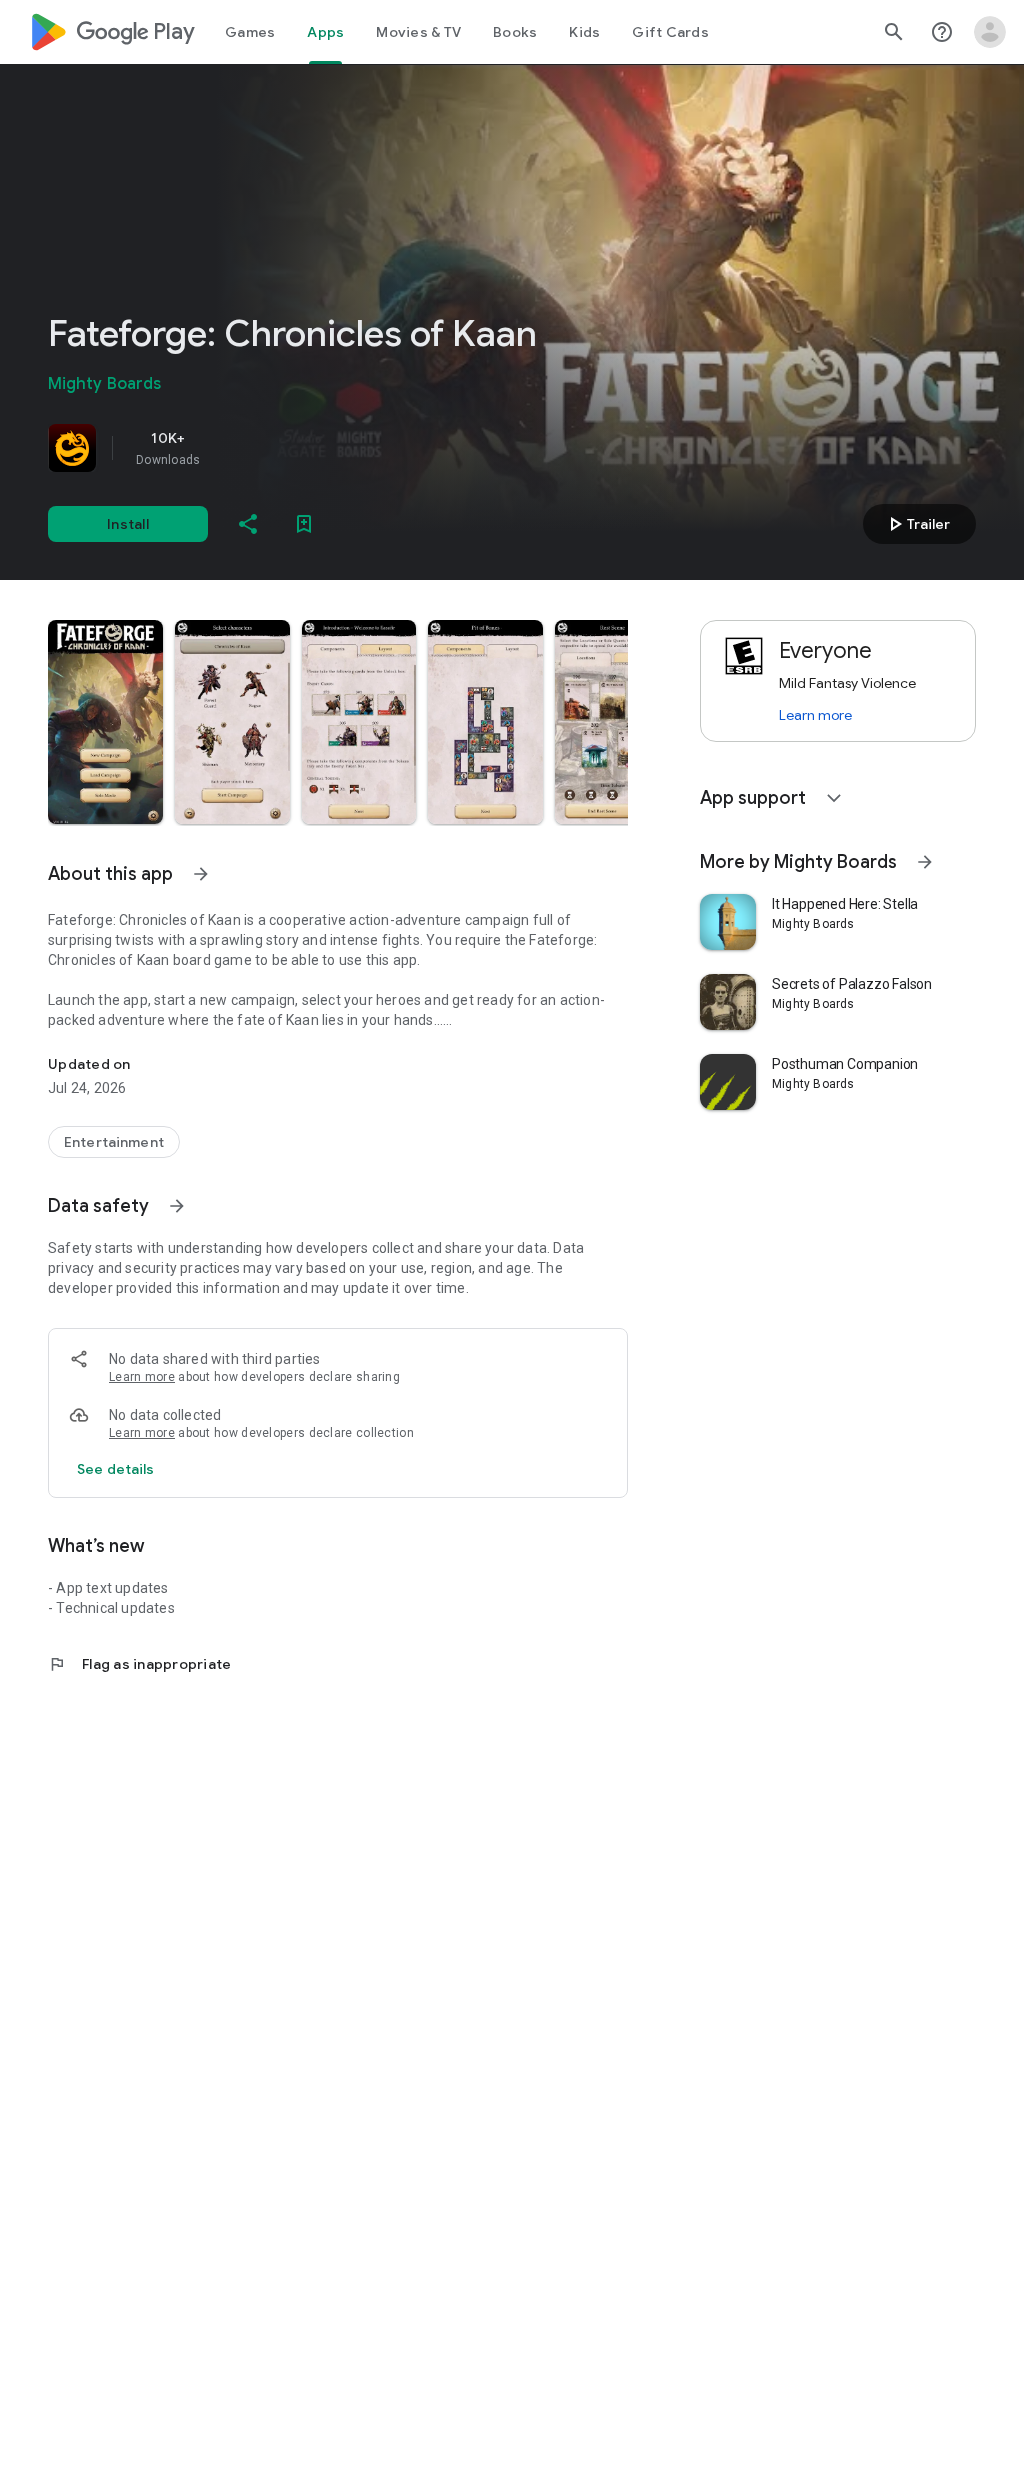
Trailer (916, 524)
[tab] (250, 32)
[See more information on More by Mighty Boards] (925, 862)
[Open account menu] (990, 32)
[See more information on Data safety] (177, 1206)
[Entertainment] (114, 1142)
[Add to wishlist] (304, 524)
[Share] (248, 524)
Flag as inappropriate (139, 1664)
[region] (328, 448)
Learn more (142, 1377)
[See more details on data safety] (116, 1469)
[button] (105, 722)
